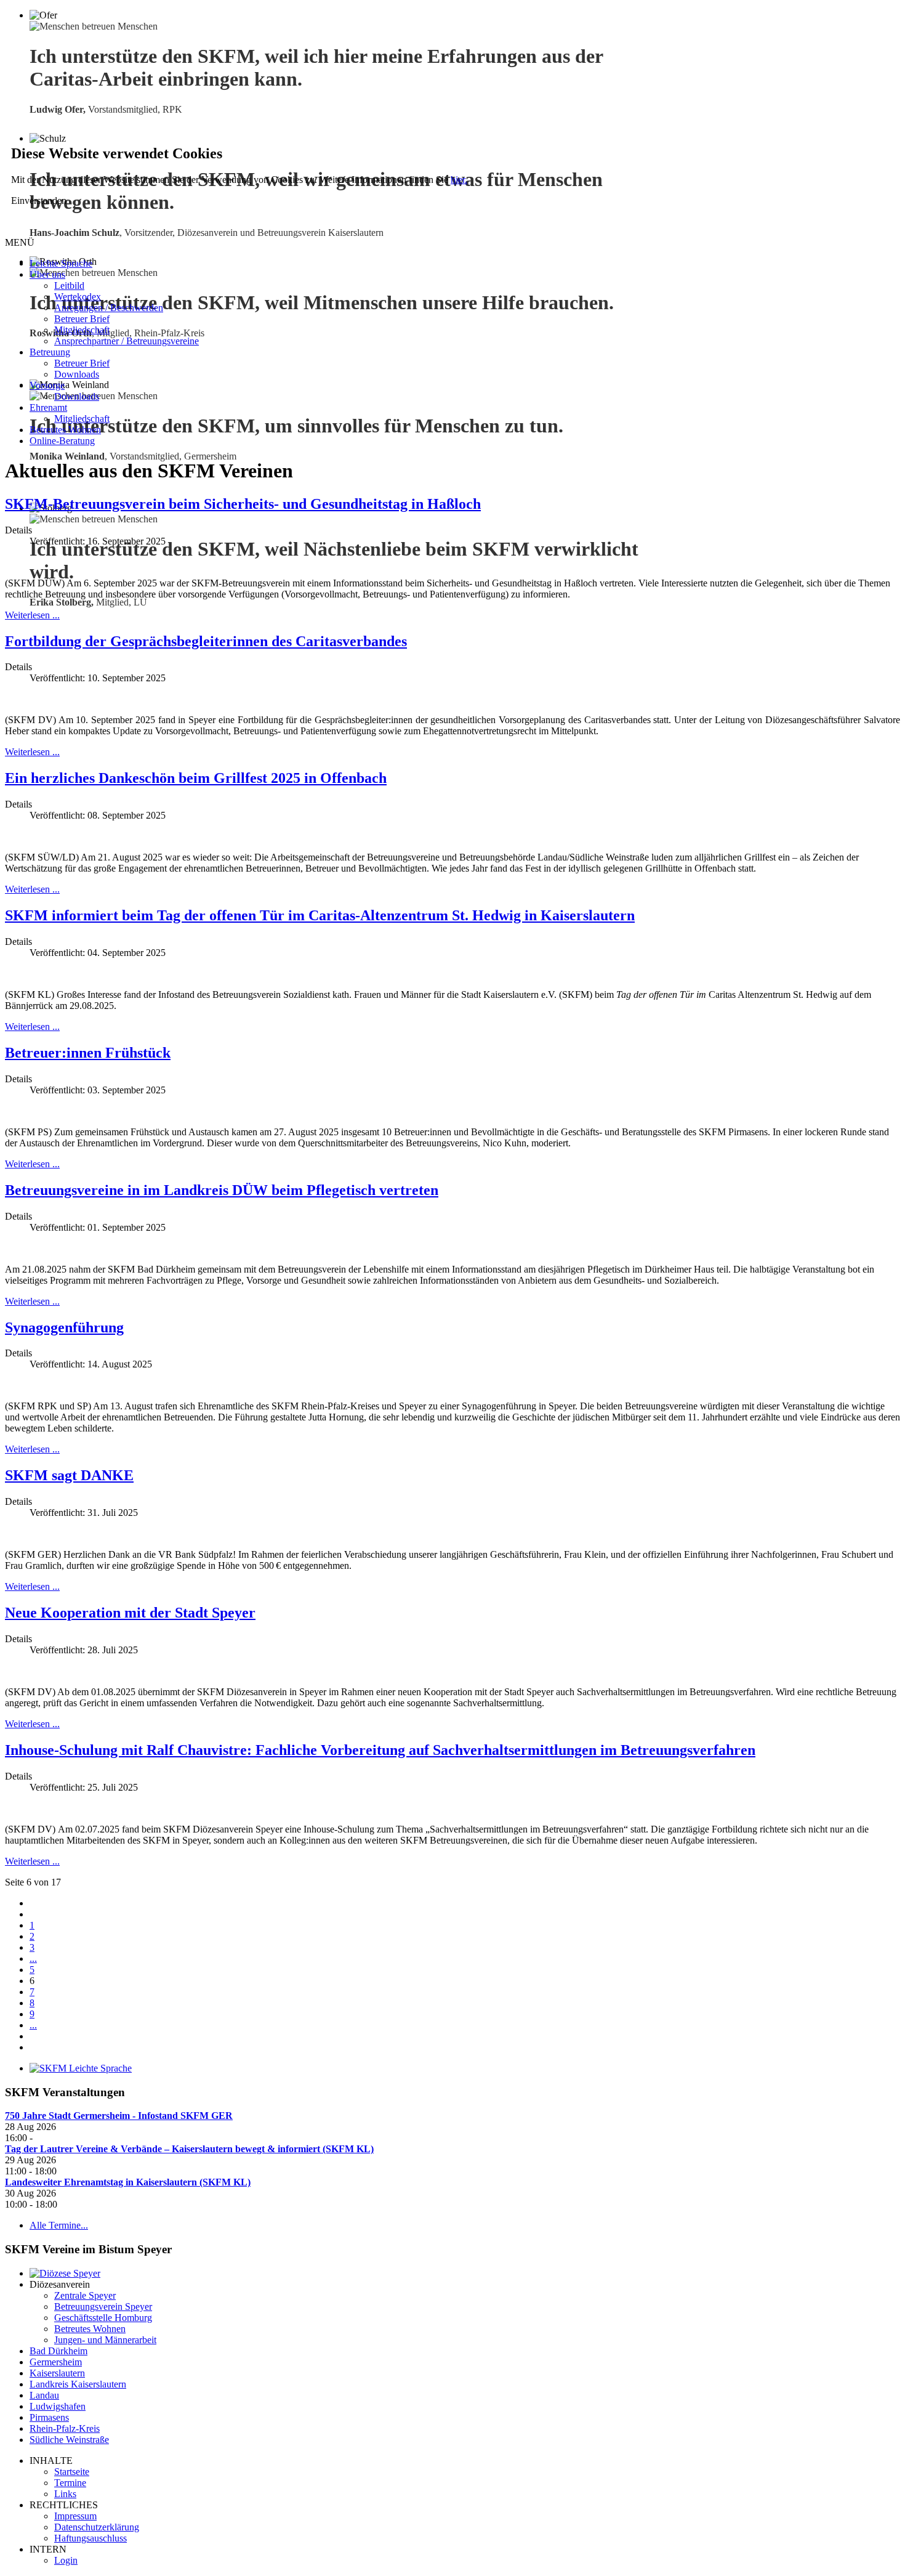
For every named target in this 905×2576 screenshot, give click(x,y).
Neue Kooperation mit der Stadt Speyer (130, 1613)
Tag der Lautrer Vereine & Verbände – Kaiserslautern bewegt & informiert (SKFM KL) (189, 2149)
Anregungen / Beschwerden (109, 308)
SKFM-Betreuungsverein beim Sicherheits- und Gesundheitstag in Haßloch (243, 504)
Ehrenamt (48, 407)
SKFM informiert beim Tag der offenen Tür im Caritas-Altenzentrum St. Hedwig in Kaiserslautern (320, 915)
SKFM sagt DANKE (69, 1475)
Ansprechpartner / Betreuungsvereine (127, 341)
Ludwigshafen (58, 2406)
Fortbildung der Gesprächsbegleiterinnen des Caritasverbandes (206, 641)
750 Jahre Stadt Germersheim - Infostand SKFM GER (119, 2116)
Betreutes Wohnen (65, 430)
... (33, 1958)
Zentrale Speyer (85, 2295)
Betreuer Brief (82, 319)
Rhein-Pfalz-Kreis (65, 2428)
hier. (459, 180)
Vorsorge (47, 385)
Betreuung (50, 352)
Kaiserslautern (57, 2373)
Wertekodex (78, 297)
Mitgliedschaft (82, 330)
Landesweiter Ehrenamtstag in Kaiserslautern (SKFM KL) (128, 2182)
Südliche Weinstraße (69, 2440)
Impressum (75, 2516)
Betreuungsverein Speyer (103, 2307)
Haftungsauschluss (90, 2538)
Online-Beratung (62, 441)
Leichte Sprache (61, 263)
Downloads (77, 374)
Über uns (47, 274)
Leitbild (69, 286)
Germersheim (56, 2362)
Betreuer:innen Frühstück (88, 1053)
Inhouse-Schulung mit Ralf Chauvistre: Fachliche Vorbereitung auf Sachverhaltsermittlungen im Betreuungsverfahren (380, 1750)
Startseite (72, 2472)
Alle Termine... (59, 2225)
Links (65, 2494)
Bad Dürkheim (58, 2351)
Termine (70, 2483)
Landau (44, 2395)
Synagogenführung (64, 1327)
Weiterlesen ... (32, 615)
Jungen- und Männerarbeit (105, 2340)
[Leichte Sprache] (81, 2068)
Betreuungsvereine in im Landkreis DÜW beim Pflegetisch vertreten (222, 1190)
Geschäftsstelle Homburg (103, 2318)
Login (66, 2560)
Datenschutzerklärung (97, 2527)
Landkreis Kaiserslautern (78, 2384)
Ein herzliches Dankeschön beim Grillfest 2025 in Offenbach (196, 778)
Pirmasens (49, 2417)
